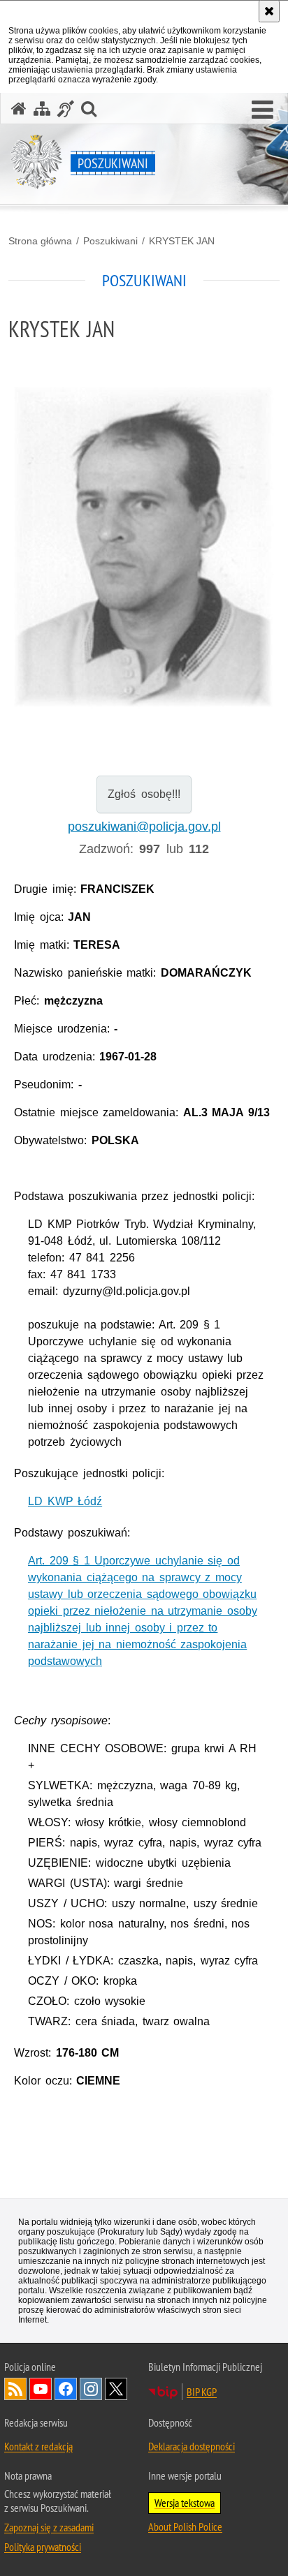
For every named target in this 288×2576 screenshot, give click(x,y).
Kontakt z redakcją (38, 2446)
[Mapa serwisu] (42, 109)
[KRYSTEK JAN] (144, 548)
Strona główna (40, 241)
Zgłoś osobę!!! (144, 794)
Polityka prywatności (43, 2547)
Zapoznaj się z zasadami (49, 2527)
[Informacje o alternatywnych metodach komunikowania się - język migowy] (66, 109)
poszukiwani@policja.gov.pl (144, 827)
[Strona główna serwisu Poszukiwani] (19, 109)
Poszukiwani (110, 241)
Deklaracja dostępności (192, 2446)
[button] (262, 110)
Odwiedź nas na (41, 2389)
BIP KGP (202, 2392)
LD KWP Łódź (65, 1501)
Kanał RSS (15, 2389)
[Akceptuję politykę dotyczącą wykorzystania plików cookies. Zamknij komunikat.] (269, 11)
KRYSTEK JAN (182, 241)
